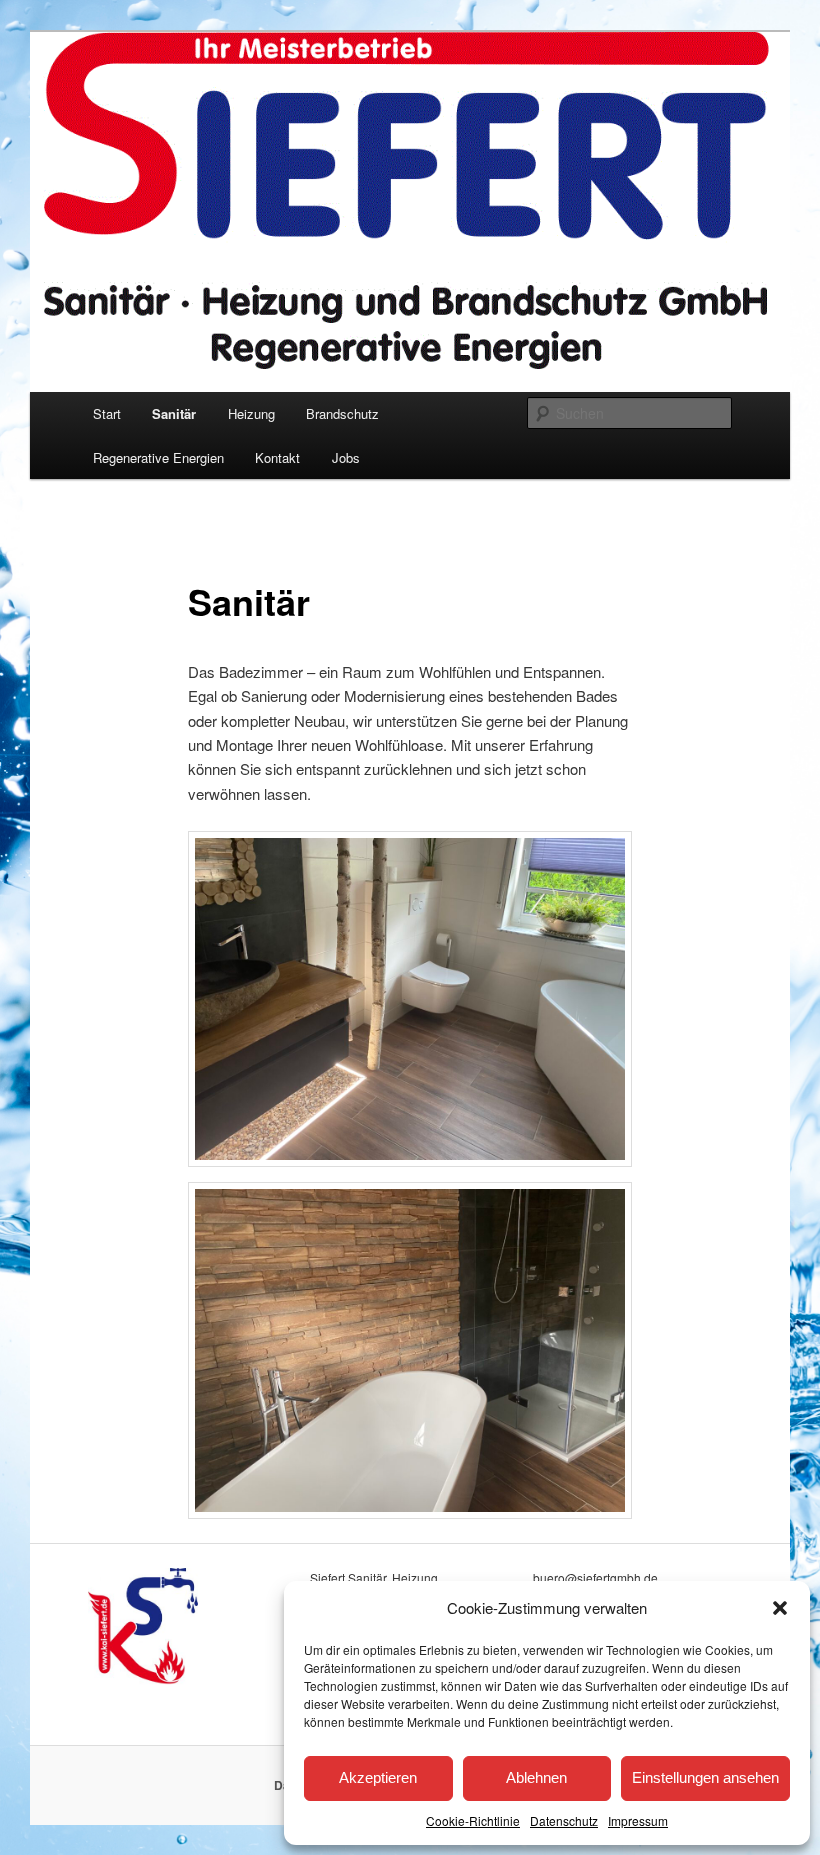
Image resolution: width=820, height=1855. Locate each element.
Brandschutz (342, 413)
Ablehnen (536, 1777)
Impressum (638, 1820)
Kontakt (277, 457)
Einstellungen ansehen (705, 1777)
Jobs (346, 457)
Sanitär (174, 413)
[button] (780, 1608)
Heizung (251, 413)
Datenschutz (564, 1820)
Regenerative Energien (158, 457)
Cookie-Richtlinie (473, 1820)
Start (107, 413)
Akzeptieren (378, 1777)
